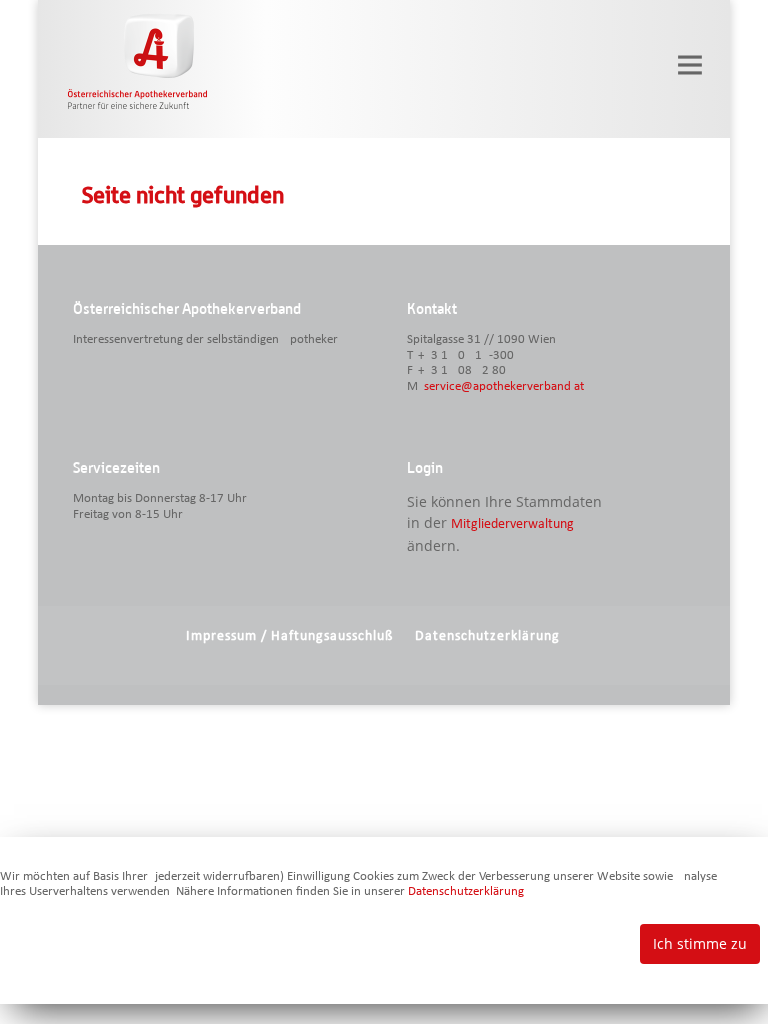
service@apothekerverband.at (504, 386)
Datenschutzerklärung (487, 636)
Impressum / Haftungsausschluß (289, 636)
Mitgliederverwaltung (512, 524)
